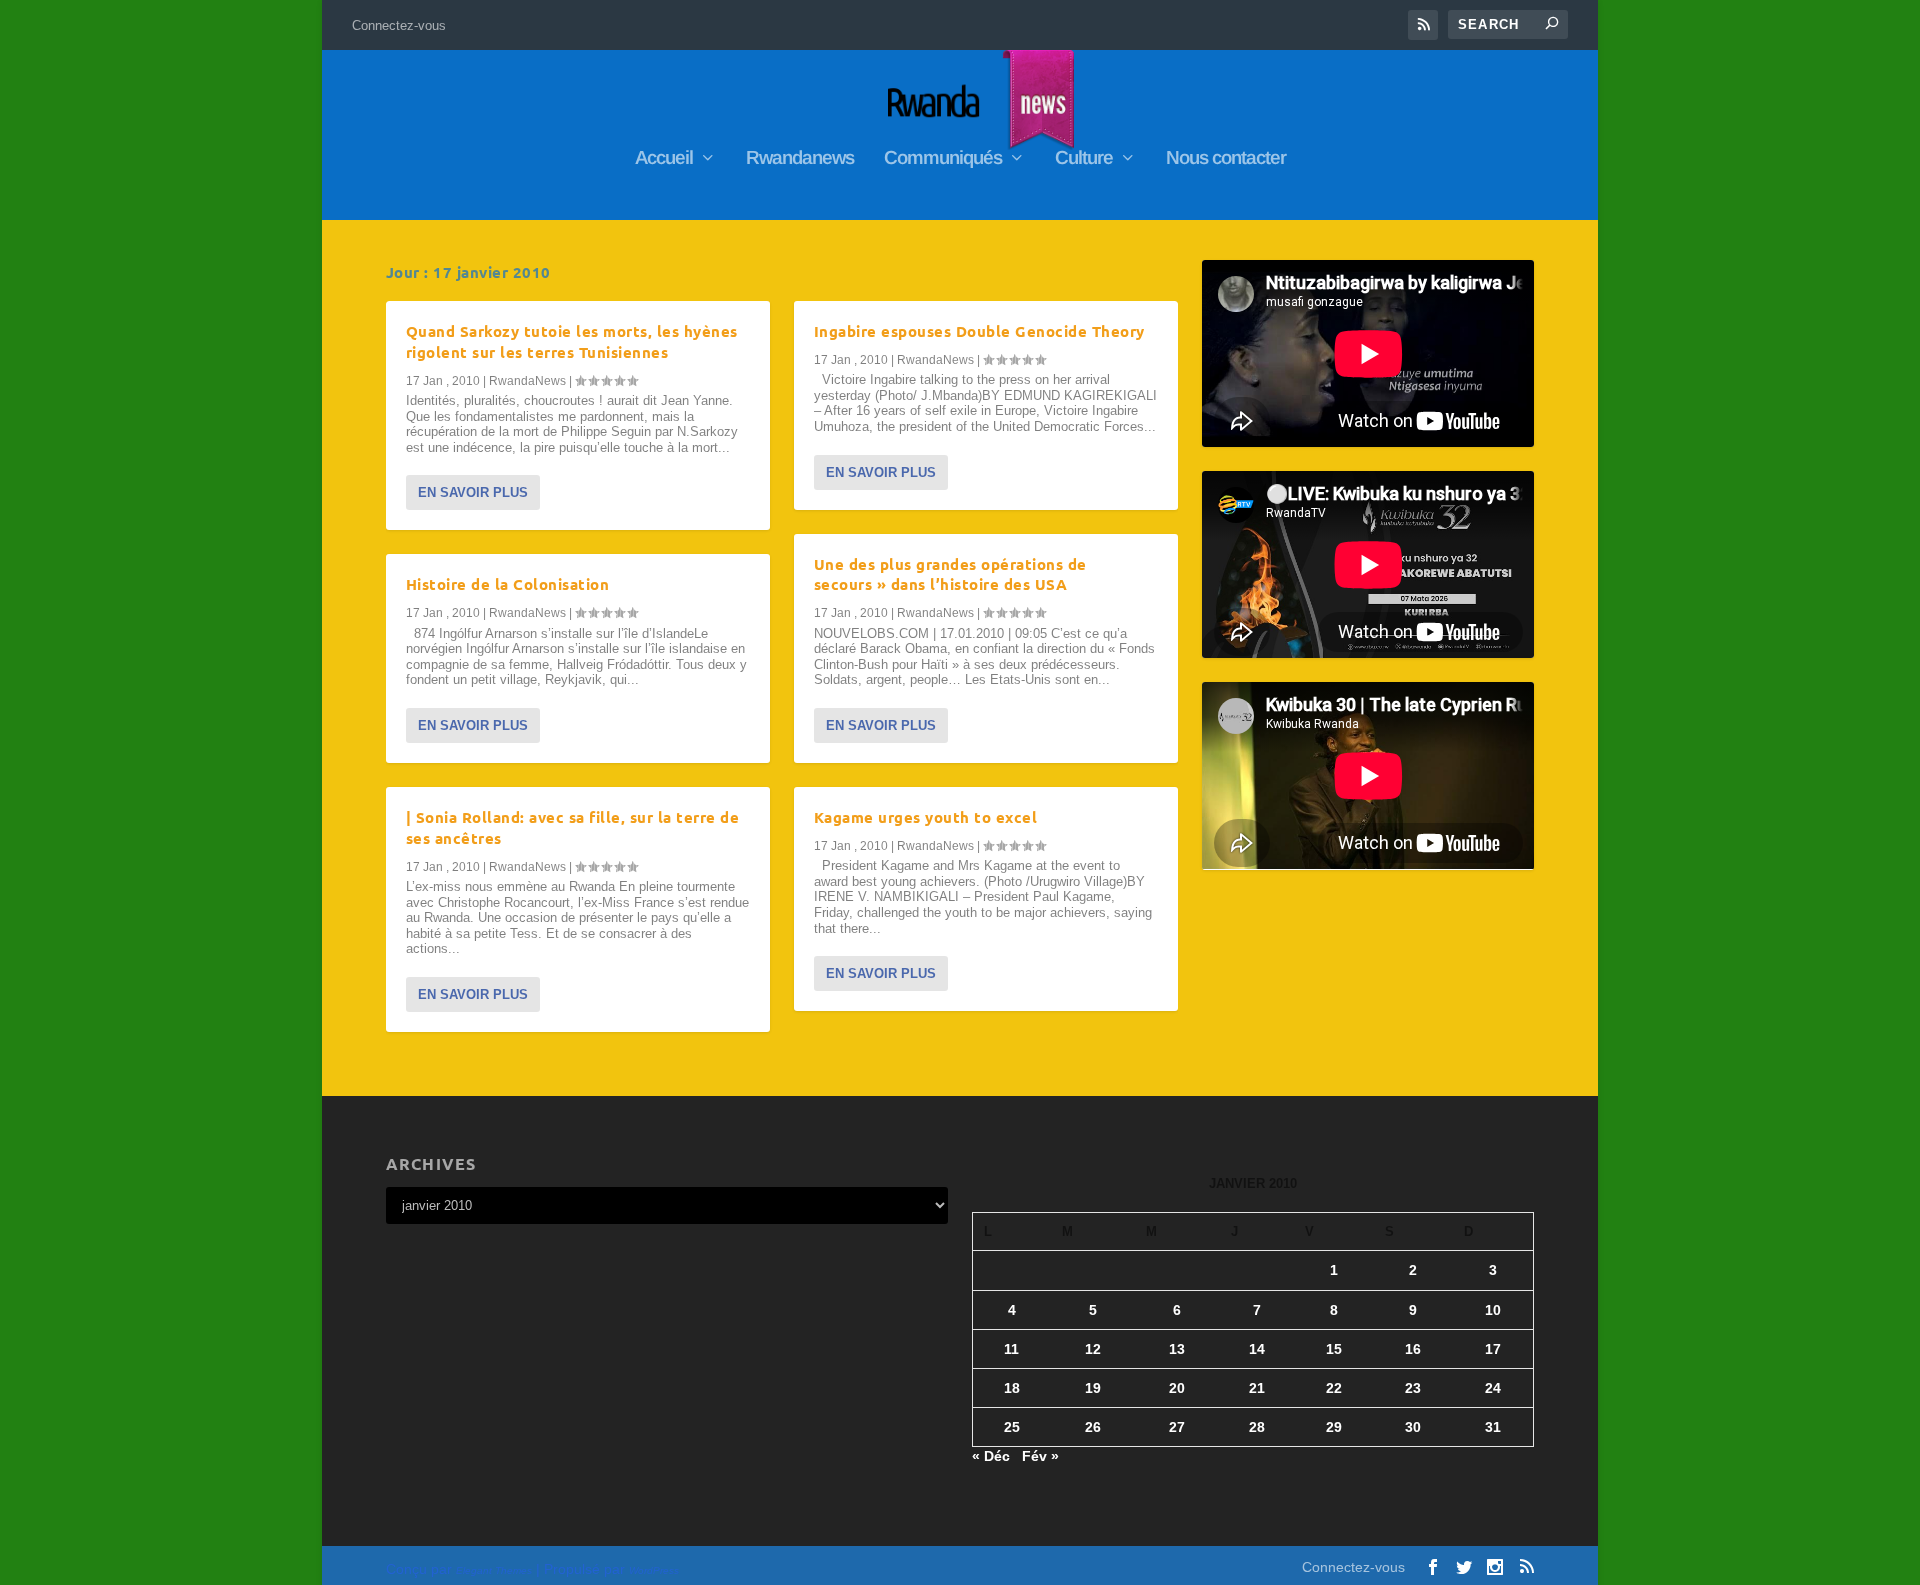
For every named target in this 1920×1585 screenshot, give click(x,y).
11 (1011, 1349)
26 (1093, 1427)
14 (1257, 1349)
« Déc (991, 1456)
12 (1093, 1349)
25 (1012, 1427)
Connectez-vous (399, 25)
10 (1493, 1310)
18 (1012, 1388)
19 (1093, 1388)
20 (1177, 1388)
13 (1177, 1349)
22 (1334, 1388)
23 (1413, 1388)
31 (1493, 1427)
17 (1493, 1349)
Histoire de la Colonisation (508, 584)
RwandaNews (527, 381)
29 (1334, 1427)
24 (1493, 1388)
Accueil (664, 159)
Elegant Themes (494, 1570)
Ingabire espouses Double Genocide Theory (979, 331)
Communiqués (943, 159)
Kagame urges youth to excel (926, 817)
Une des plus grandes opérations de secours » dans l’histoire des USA (950, 574)
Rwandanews (800, 159)
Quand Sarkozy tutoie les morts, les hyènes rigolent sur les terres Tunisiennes (572, 341)
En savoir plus (473, 492)
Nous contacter (1226, 159)
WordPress (654, 1570)
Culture (1084, 159)
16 (1413, 1349)
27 (1177, 1427)
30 (1413, 1427)
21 (1257, 1388)
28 (1257, 1427)
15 (1334, 1349)
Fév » (1040, 1456)
